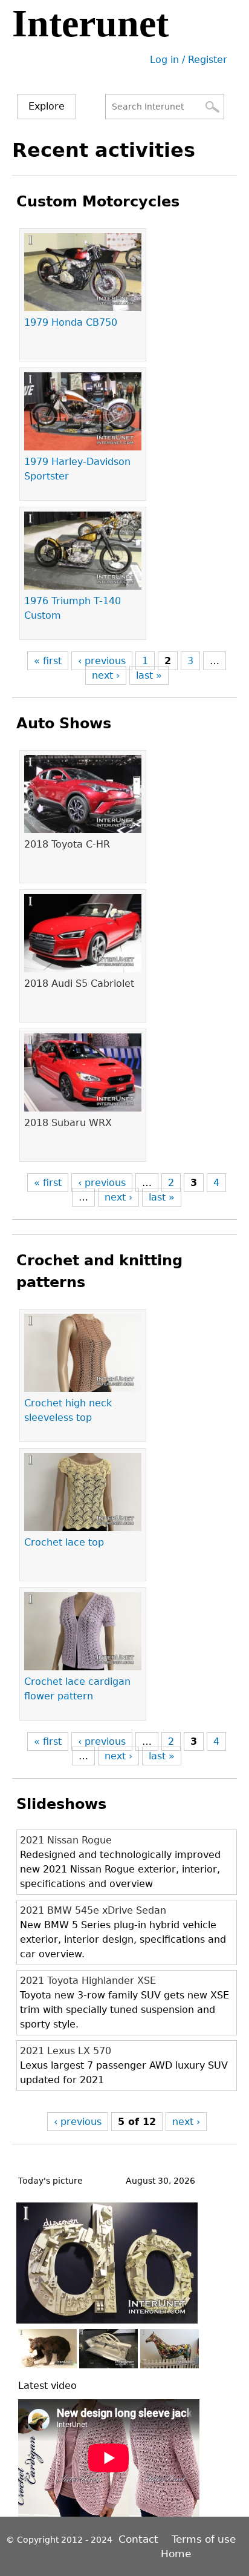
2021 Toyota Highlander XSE (88, 1981)
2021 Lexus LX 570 (66, 2051)
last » (149, 675)
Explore (47, 106)
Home (176, 2554)
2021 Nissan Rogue (66, 1840)
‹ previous (102, 661)
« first (48, 661)
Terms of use (204, 2539)
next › (106, 675)
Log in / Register (189, 60)
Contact (140, 2539)
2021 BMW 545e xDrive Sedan (93, 1910)
